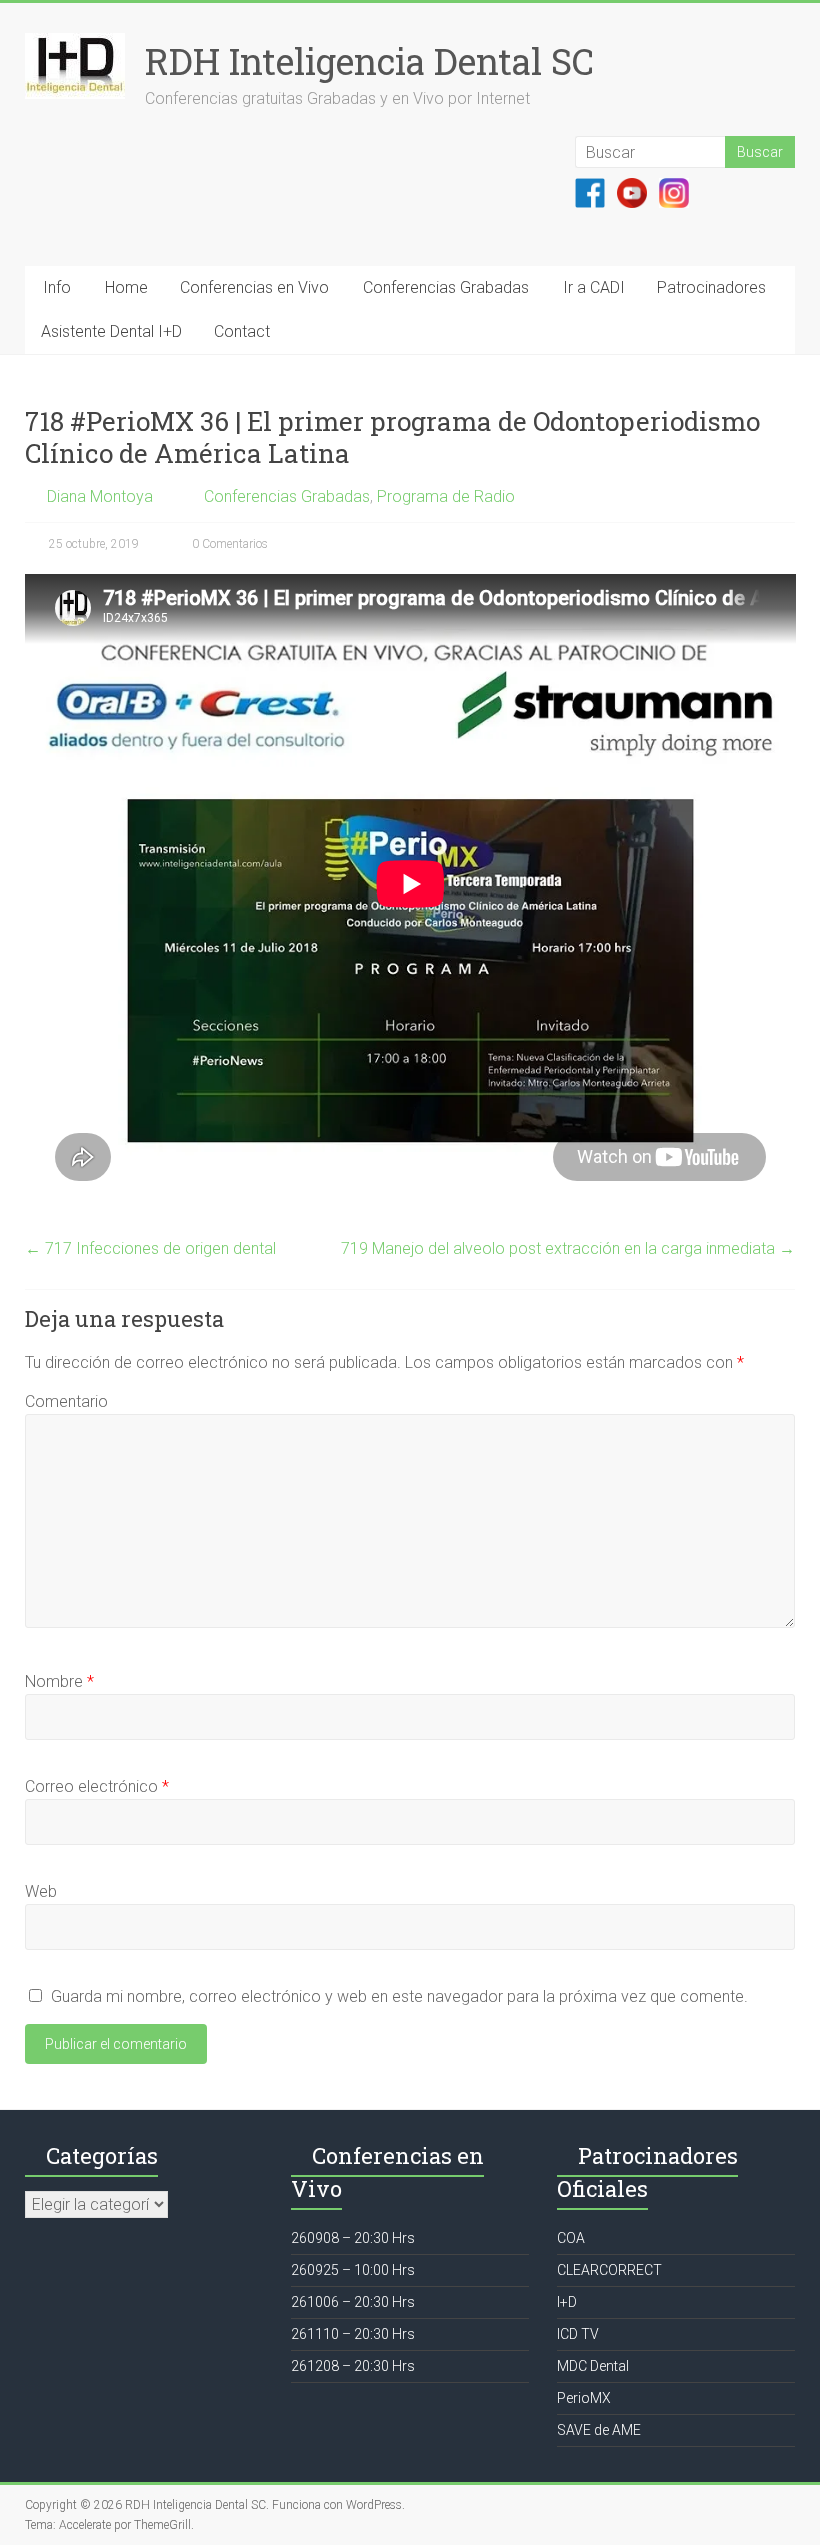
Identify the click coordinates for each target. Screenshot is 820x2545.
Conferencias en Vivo (254, 287)
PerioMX (584, 2398)
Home (126, 287)
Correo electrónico (97, 1786)
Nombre (59, 1681)
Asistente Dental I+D (111, 331)
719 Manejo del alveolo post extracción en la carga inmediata (568, 1248)
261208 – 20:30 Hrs (353, 2366)
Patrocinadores (711, 287)
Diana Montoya (100, 496)
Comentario (66, 1401)
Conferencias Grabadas (446, 287)
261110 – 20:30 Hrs (353, 2334)
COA (571, 2238)
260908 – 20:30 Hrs (353, 2238)
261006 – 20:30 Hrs (353, 2302)
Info (57, 287)
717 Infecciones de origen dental (150, 1248)
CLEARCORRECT (609, 2270)
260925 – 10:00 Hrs (353, 2270)
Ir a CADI (594, 287)
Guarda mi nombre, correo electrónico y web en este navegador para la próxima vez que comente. (399, 1996)
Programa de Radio (446, 496)
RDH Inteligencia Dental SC (369, 61)
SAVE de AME (599, 2430)
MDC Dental (593, 2366)
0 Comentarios (228, 544)
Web (41, 1891)
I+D (567, 2302)
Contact (242, 331)
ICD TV (578, 2334)
